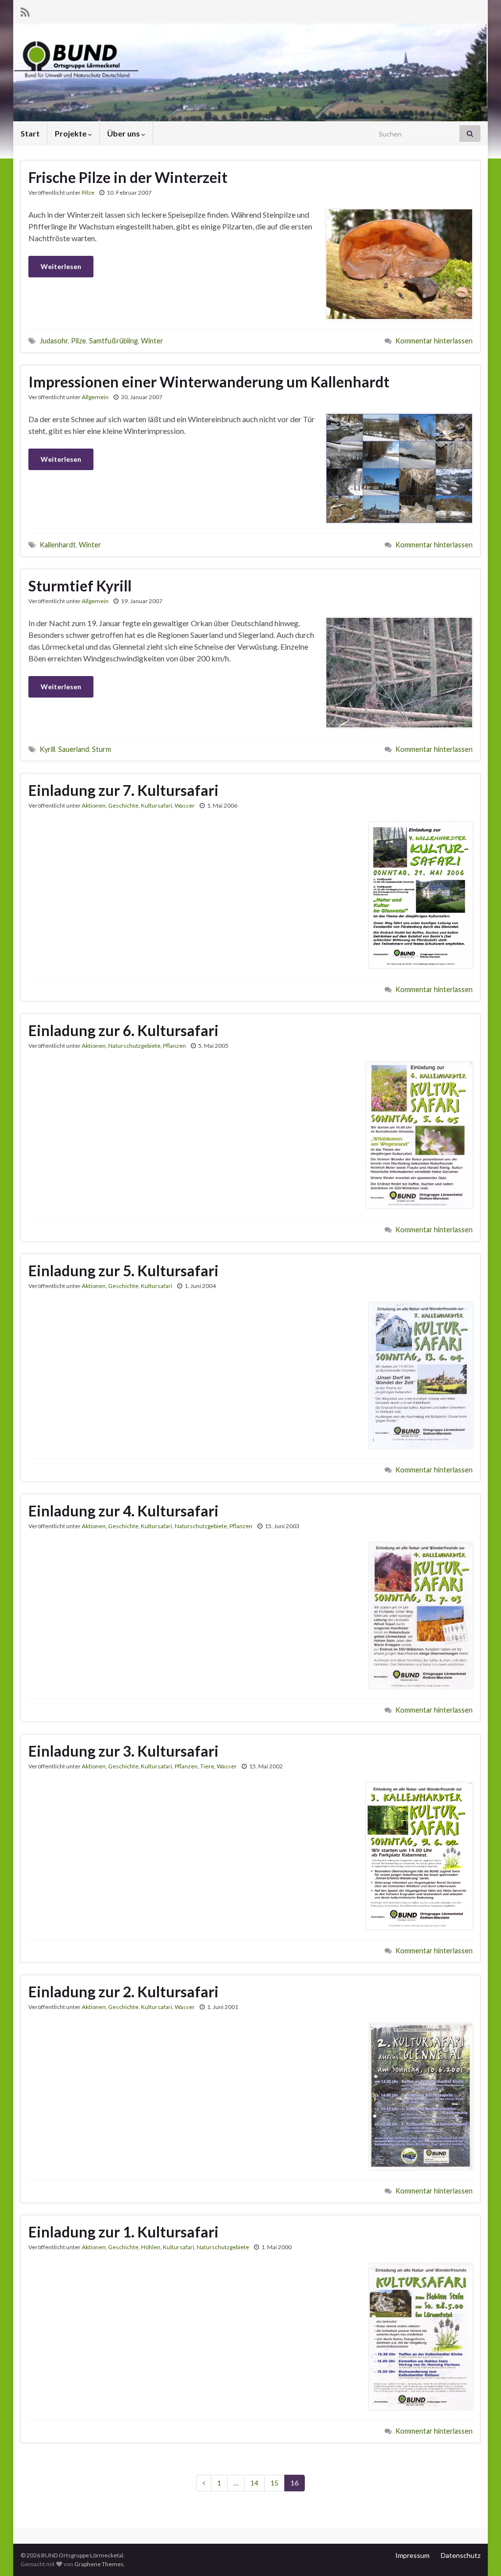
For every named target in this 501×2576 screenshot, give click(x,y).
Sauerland (74, 749)
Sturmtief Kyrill (80, 586)
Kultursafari (157, 805)
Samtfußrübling (114, 341)
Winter (152, 341)
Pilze (88, 192)
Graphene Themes (99, 2564)
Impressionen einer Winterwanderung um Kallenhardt (209, 382)
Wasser (185, 805)
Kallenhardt (58, 545)
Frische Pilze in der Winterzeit (128, 177)
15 (274, 2483)
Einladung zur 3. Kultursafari (124, 1751)
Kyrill (47, 749)
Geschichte (123, 805)
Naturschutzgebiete (134, 1046)
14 (254, 2483)
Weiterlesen (61, 266)
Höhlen (151, 2247)
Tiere (207, 1766)
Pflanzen (174, 1046)
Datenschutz (461, 2555)
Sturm (102, 749)
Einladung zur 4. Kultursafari (124, 1511)
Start (30, 133)
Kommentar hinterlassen (434, 341)
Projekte (71, 133)
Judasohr (54, 341)
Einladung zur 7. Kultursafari (124, 790)
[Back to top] (479, 2554)
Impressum (412, 2555)
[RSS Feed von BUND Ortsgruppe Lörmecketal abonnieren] (25, 11)
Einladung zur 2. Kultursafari (124, 1991)
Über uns (124, 133)
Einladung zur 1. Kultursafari (124, 2232)
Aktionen (94, 805)
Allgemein (95, 397)
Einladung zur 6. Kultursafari (124, 1030)
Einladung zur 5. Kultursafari (124, 1270)
